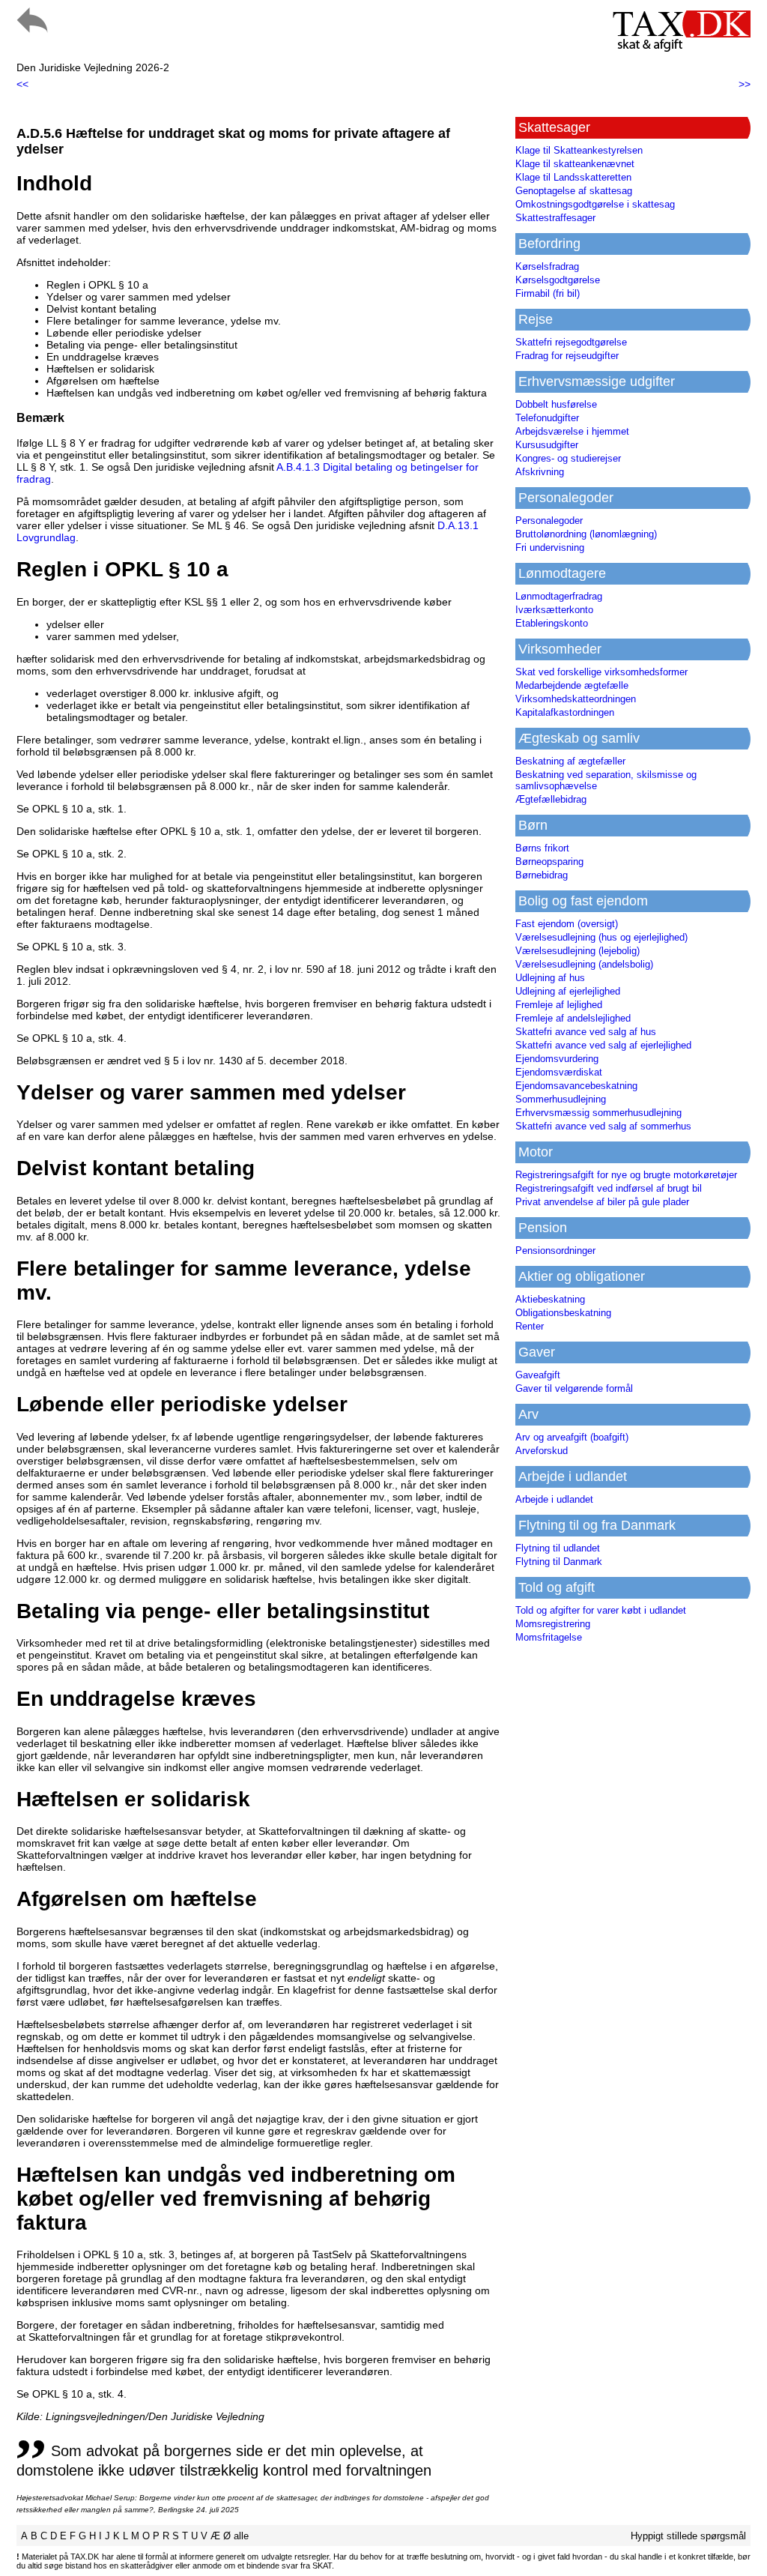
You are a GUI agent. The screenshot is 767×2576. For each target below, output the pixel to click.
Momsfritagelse (549, 1637)
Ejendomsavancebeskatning (576, 1086)
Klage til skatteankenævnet (575, 164)
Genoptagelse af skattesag (574, 191)
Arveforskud (542, 1451)
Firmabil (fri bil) (548, 293)
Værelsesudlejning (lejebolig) (577, 951)
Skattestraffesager (555, 218)
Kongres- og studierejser (568, 458)
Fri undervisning (550, 548)
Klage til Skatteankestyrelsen (579, 150)
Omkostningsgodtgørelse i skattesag (595, 204)
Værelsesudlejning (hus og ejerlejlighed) (601, 937)
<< (22, 84)
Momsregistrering (553, 1624)
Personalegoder (549, 521)
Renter (530, 1326)
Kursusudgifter (547, 445)
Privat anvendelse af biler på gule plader (602, 1202)
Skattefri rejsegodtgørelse (571, 342)
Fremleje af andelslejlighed (573, 1018)
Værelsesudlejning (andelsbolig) (584, 964)
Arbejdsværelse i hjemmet (572, 431)
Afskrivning (540, 472)
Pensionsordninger (555, 1251)
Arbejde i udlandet (554, 1499)
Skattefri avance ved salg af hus (586, 1032)
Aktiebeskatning (550, 1299)
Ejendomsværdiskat (559, 1072)
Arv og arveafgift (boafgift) (572, 1437)
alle (241, 2536)
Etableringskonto (552, 623)
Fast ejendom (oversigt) (567, 924)
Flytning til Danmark (559, 1562)
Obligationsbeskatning (563, 1313)
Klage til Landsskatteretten (573, 177)
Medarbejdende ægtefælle (572, 685)
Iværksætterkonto (554, 610)
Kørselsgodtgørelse (558, 280)
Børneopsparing (549, 862)
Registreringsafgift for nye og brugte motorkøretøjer (626, 1175)
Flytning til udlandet (558, 1548)
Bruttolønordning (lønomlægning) (586, 534)
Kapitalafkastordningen (565, 712)
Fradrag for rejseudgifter (567, 356)
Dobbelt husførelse (556, 404)
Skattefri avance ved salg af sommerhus (603, 1126)
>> (745, 84)
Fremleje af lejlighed (559, 1005)
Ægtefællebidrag (551, 799)
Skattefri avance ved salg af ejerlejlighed (603, 1045)
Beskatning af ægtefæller (570, 761)
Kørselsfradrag (547, 266)
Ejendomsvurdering (557, 1059)
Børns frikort (542, 848)
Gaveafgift (538, 1375)
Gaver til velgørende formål (574, 1388)
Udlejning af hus (550, 978)
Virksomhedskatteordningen (576, 699)
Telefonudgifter (547, 418)
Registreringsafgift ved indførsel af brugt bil (609, 1188)
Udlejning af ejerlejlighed (568, 991)
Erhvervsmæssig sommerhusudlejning (598, 1113)
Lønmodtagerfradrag (559, 596)
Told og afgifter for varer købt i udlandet (601, 1610)
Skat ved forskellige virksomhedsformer (601, 672)
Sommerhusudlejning (561, 1099)
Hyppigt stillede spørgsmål (688, 2536)
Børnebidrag (542, 875)
